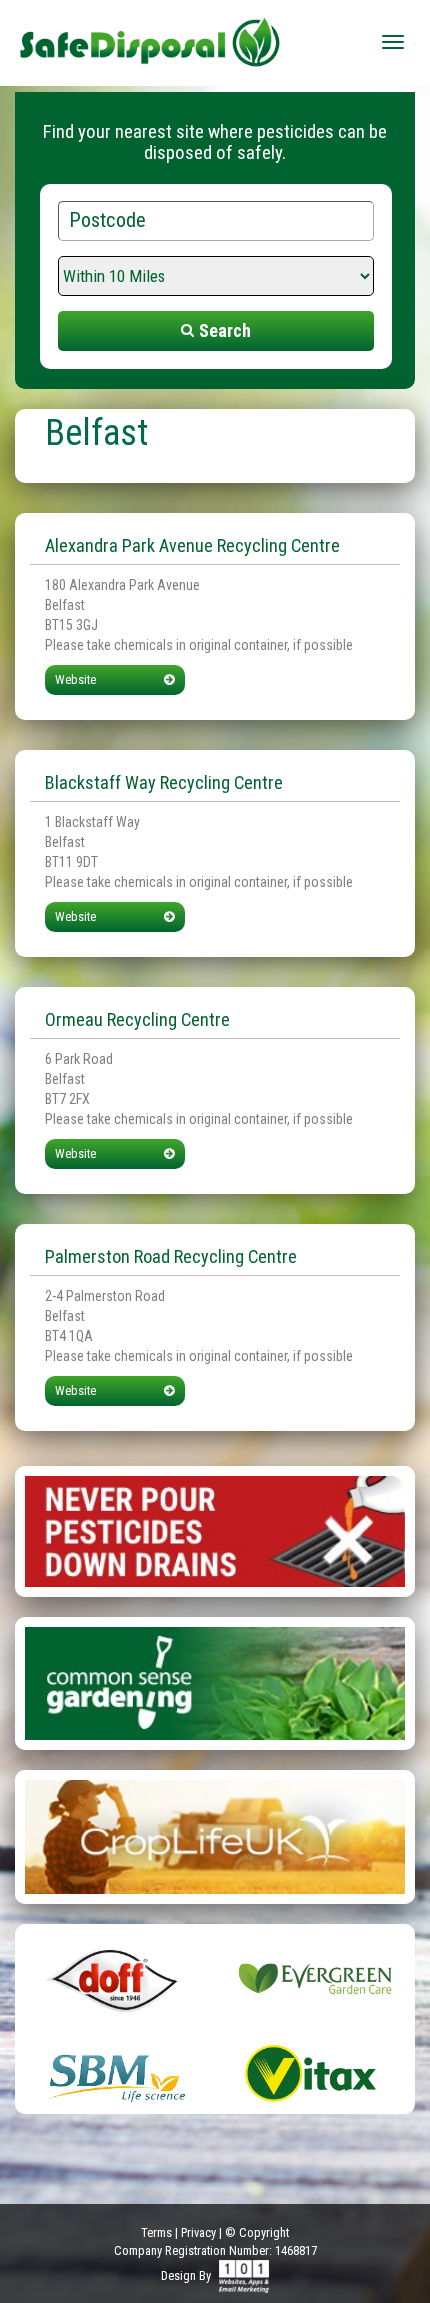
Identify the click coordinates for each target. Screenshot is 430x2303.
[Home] (150, 35)
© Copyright (257, 2232)
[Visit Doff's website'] (115, 1978)
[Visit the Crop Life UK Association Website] (215, 1836)
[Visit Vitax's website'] (315, 2073)
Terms (156, 2232)
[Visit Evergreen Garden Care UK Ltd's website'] (315, 1978)
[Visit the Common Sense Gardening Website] (215, 1682)
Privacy (198, 2232)
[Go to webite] (215, 1530)
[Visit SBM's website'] (115, 2073)
